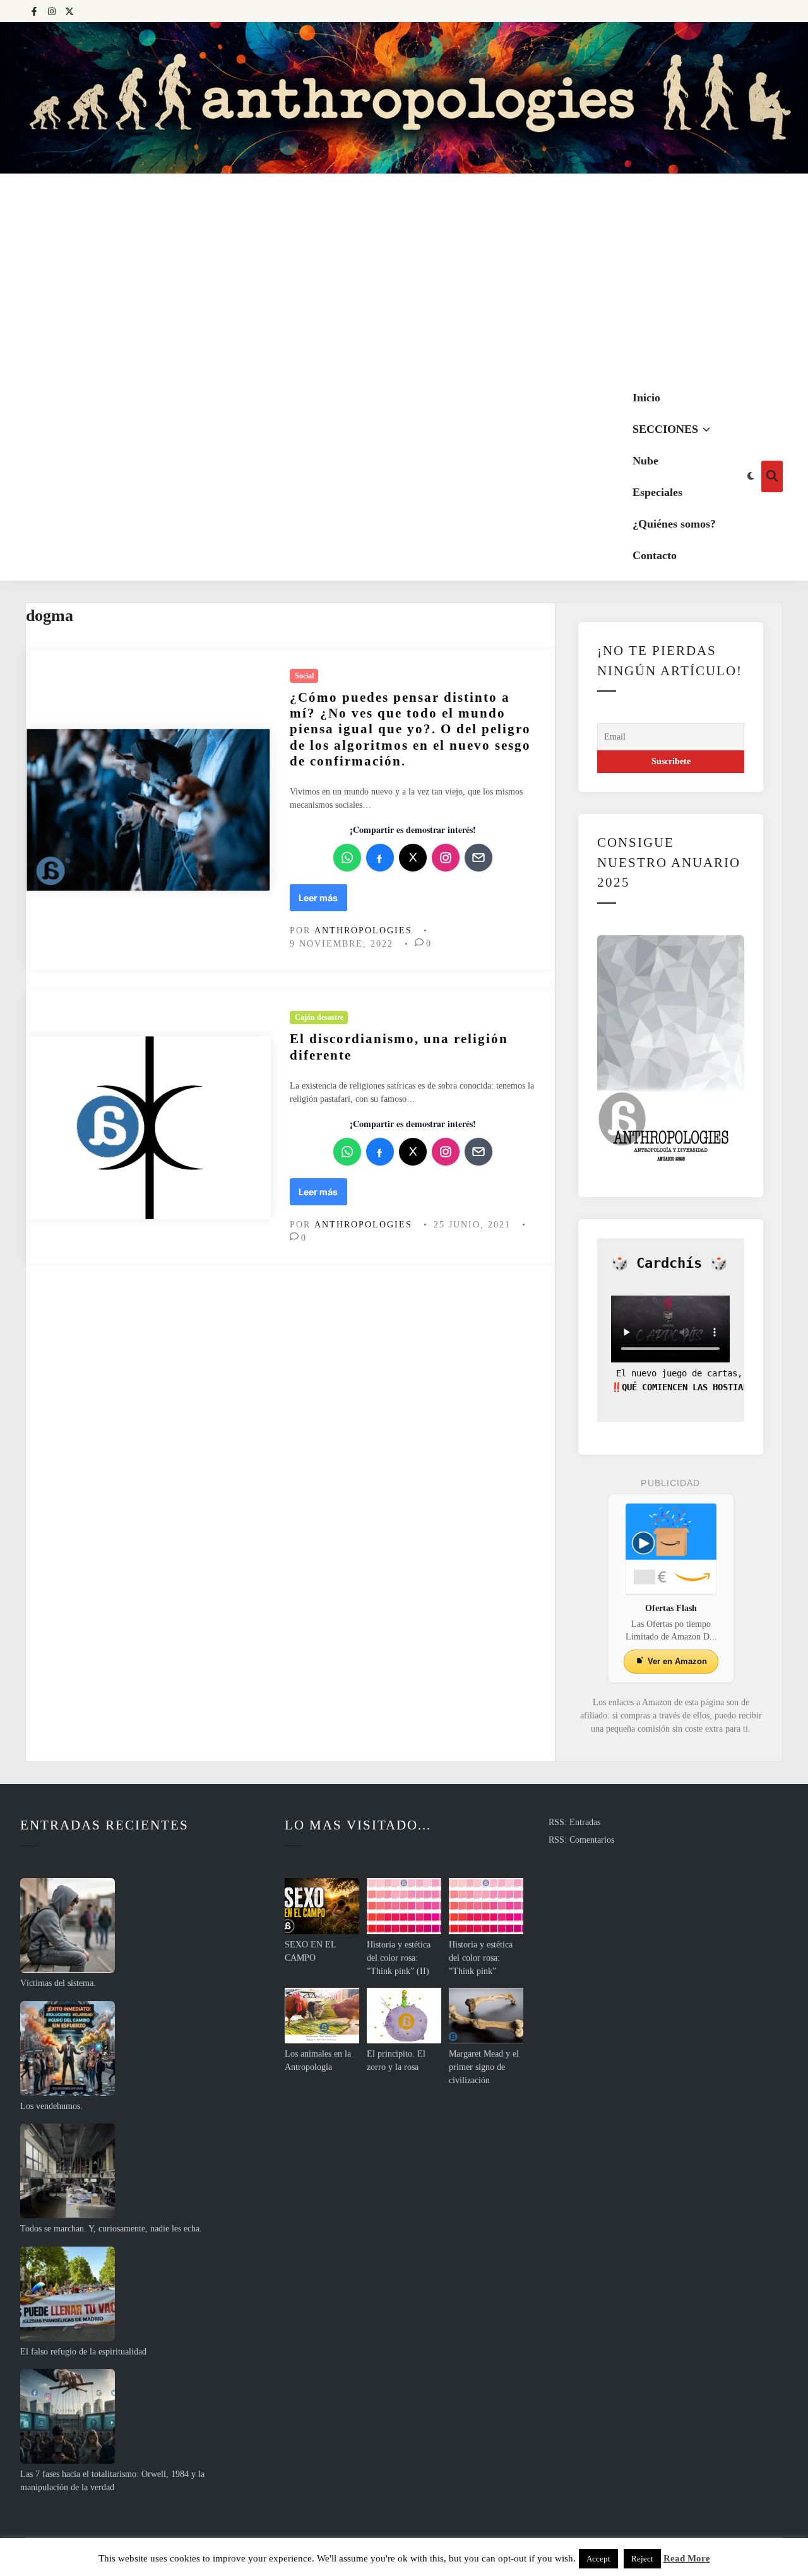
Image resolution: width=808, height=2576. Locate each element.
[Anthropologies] (404, 98)
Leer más (322, 901)
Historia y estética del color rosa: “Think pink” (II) (399, 1958)
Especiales (657, 492)
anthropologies (363, 931)
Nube (645, 461)
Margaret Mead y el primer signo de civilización (484, 2067)
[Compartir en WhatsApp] (347, 858)
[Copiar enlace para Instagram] (446, 858)
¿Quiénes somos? (674, 524)
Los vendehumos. (51, 2106)
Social (304, 676)
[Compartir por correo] (478, 858)
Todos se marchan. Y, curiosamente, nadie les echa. (111, 2229)
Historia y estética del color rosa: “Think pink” (481, 1958)
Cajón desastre (319, 1017)
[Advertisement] (404, 278)
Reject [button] (642, 2559)
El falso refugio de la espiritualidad (83, 2352)
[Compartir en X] (413, 858)
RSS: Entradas (574, 1822)
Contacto (655, 555)
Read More (687, 2558)
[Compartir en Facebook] (380, 858)
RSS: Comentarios (581, 1840)
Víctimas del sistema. (58, 1983)
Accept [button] (598, 2559)
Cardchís (669, 1263)
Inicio (646, 398)
